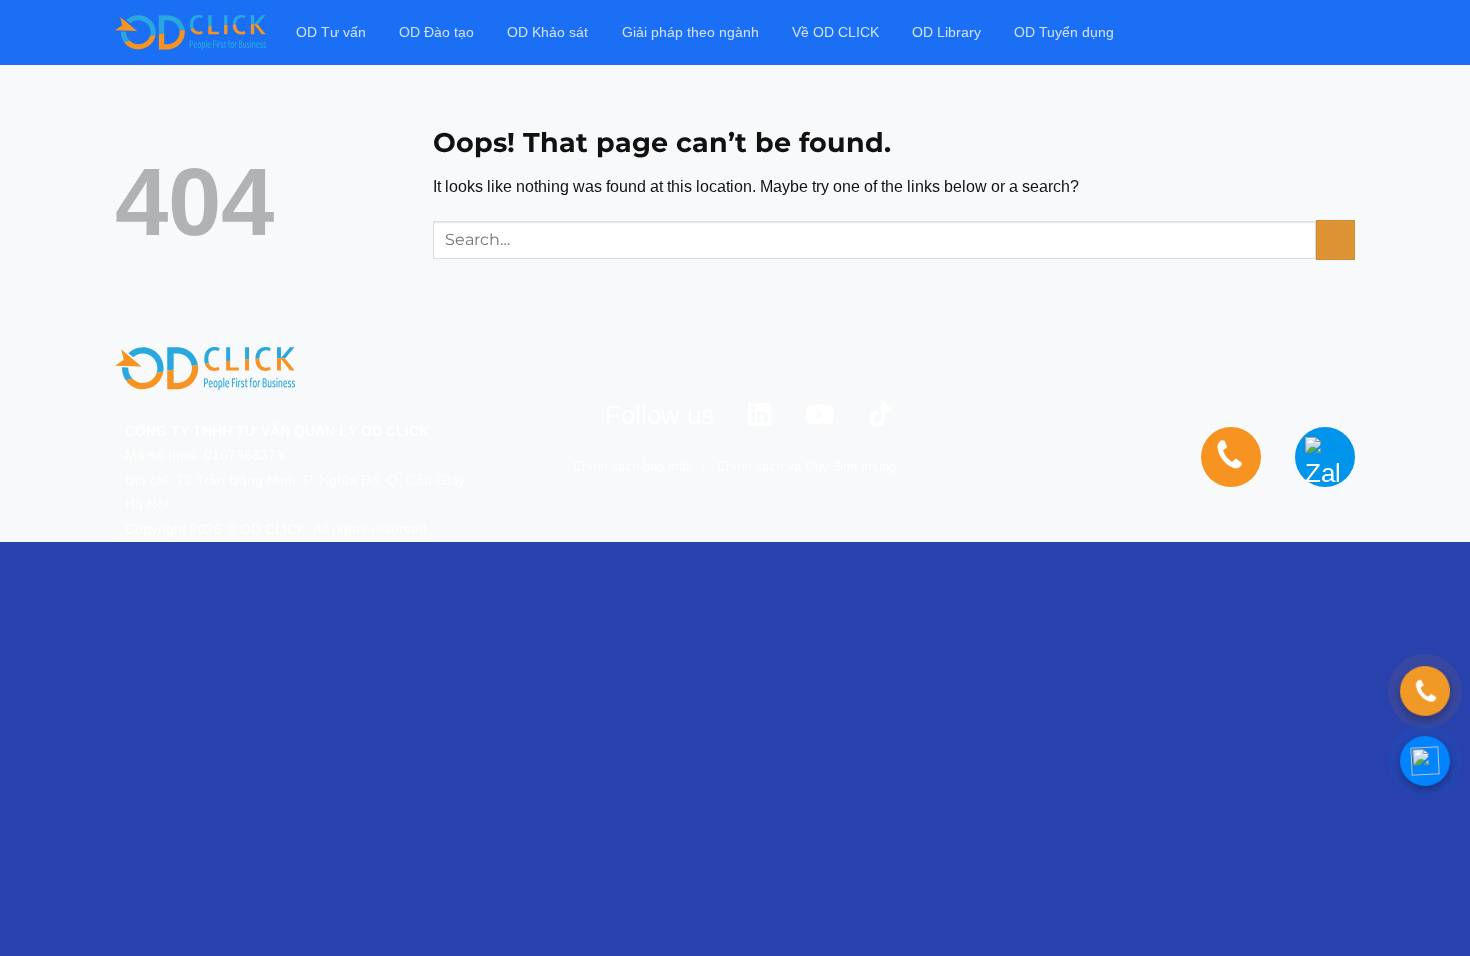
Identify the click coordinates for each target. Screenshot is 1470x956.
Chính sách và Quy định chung (806, 466)
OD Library (946, 32)
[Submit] (1335, 239)
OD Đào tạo (436, 32)
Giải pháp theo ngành (690, 32)
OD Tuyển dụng (1064, 32)
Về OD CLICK (835, 32)
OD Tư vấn (331, 32)
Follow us (659, 415)
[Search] (1346, 32)
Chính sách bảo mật (631, 466)
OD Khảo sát (547, 32)
